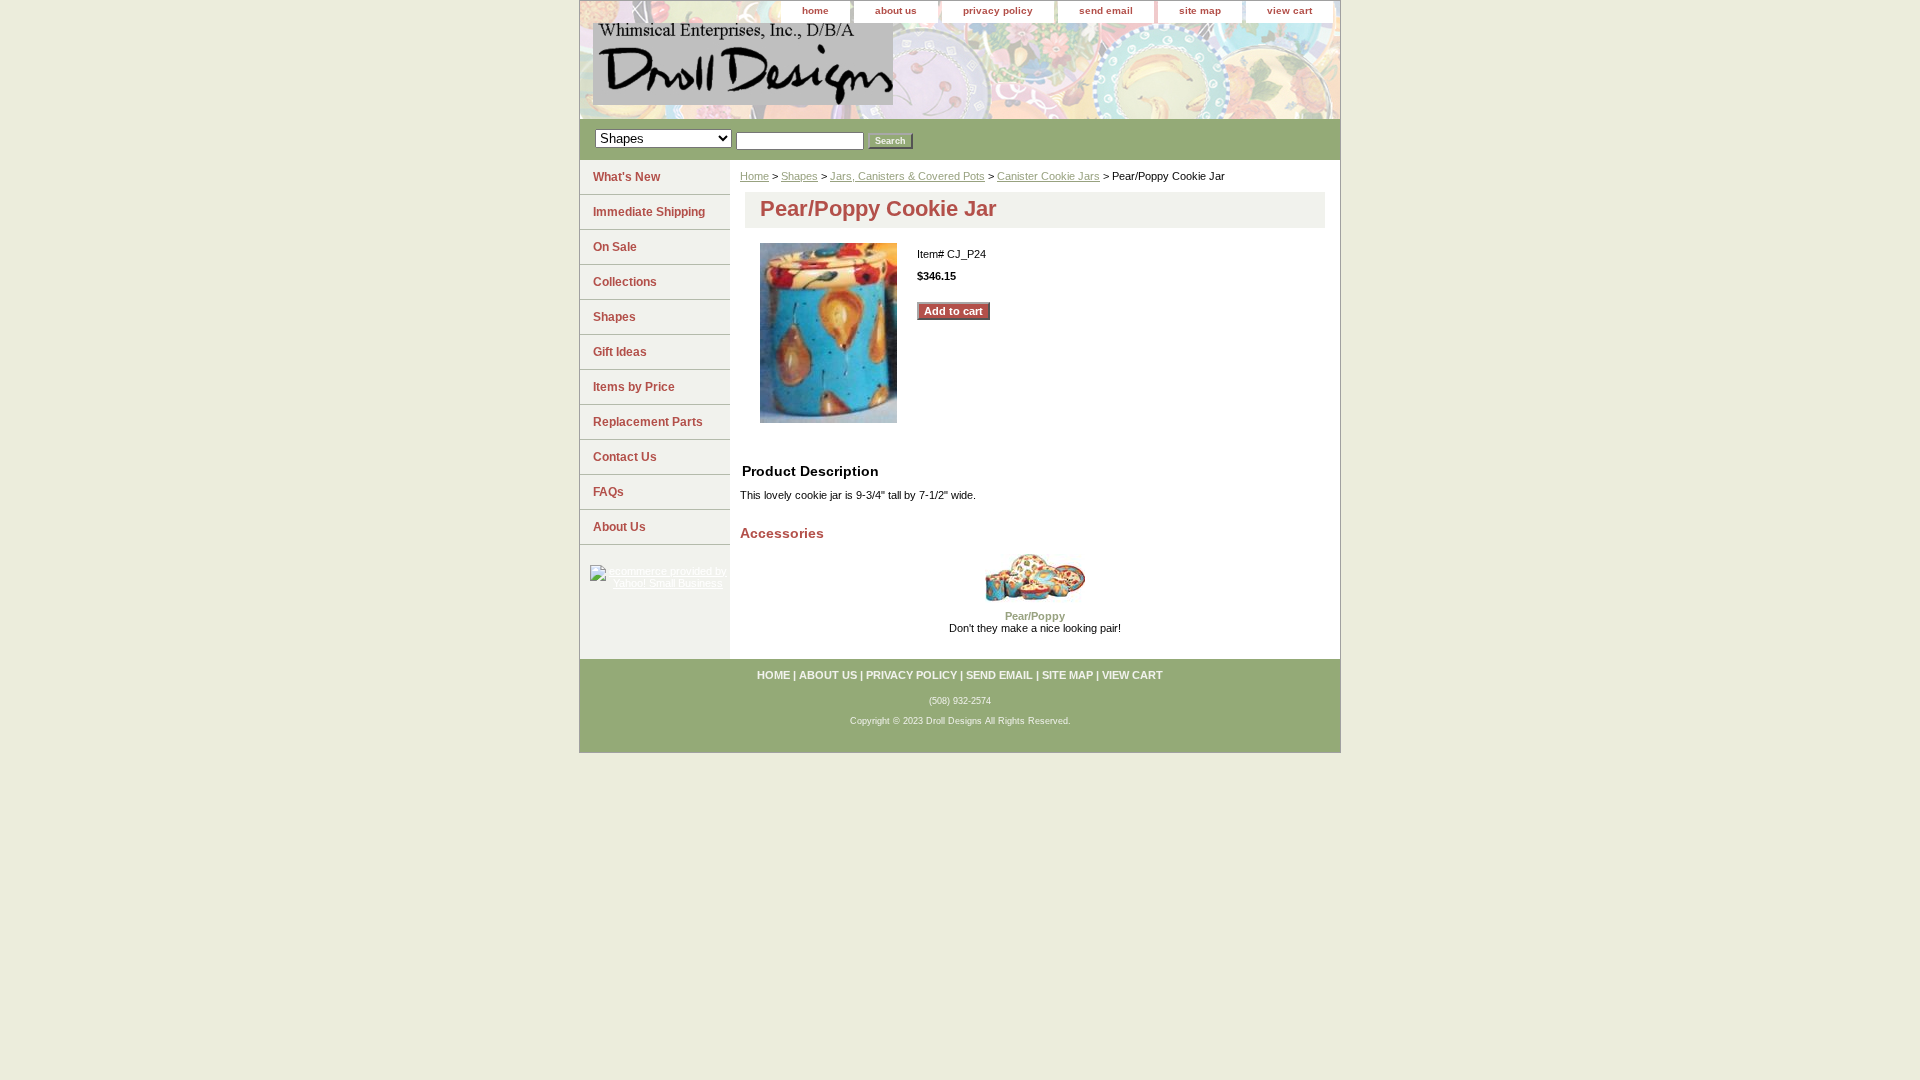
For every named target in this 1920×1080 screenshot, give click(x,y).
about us (896, 10)
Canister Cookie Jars (1048, 176)
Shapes (799, 176)
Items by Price (634, 387)
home (815, 10)
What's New (626, 177)
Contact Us (625, 457)
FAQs (608, 492)
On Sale (615, 247)
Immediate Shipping (649, 212)
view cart (1289, 10)
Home (754, 176)
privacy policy (998, 10)
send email (1106, 10)
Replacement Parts (648, 422)
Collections (625, 282)
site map (1200, 10)
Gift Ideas (620, 352)
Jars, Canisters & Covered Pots (907, 176)
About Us (619, 527)
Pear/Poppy (1035, 616)
